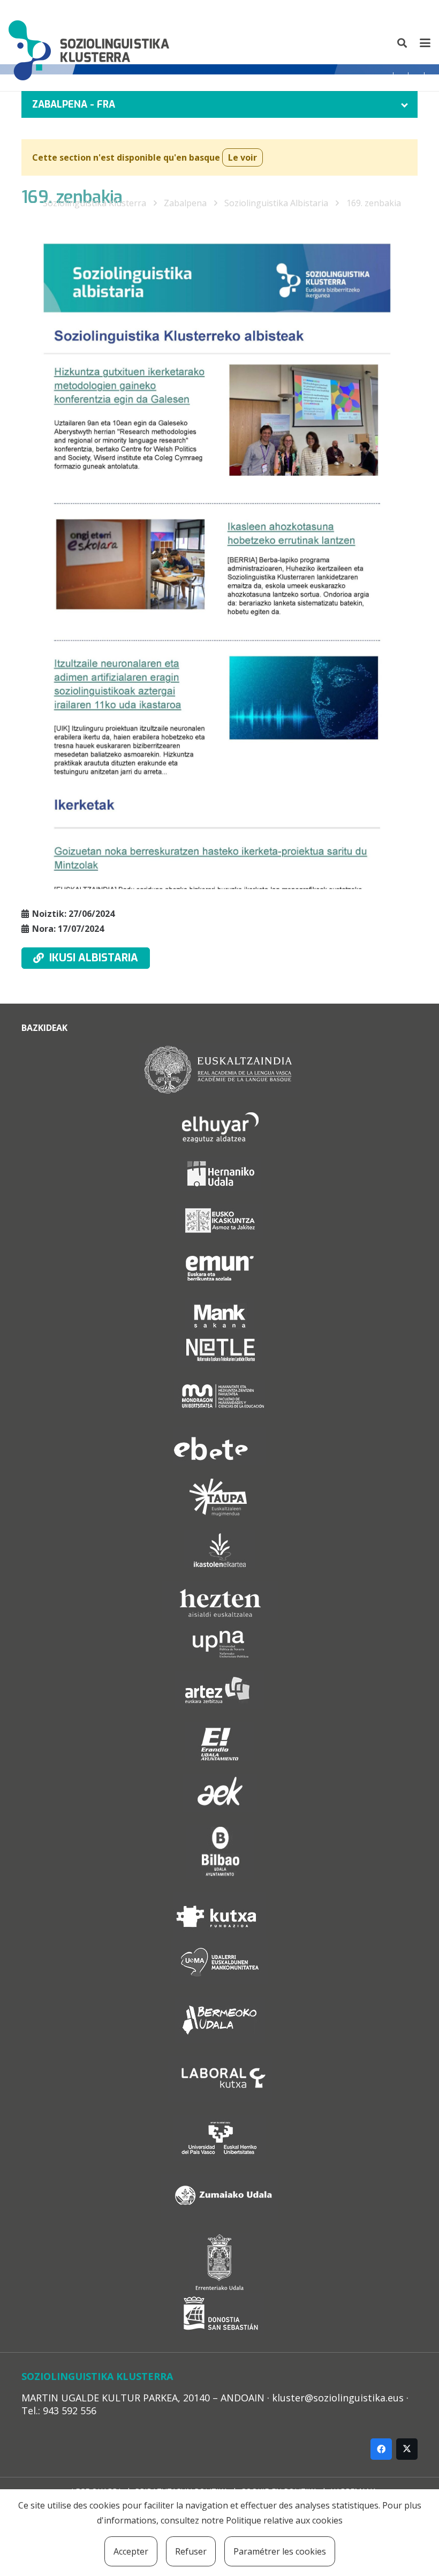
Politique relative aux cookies (284, 2520)
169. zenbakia (374, 203)
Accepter (131, 2551)
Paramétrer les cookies (280, 2551)
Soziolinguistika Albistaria (276, 203)
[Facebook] (381, 2449)
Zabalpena (185, 203)
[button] (403, 43)
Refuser (191, 2551)
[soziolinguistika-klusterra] (89, 43)
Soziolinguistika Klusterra (94, 203)
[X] (407, 2449)
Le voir (243, 157)
